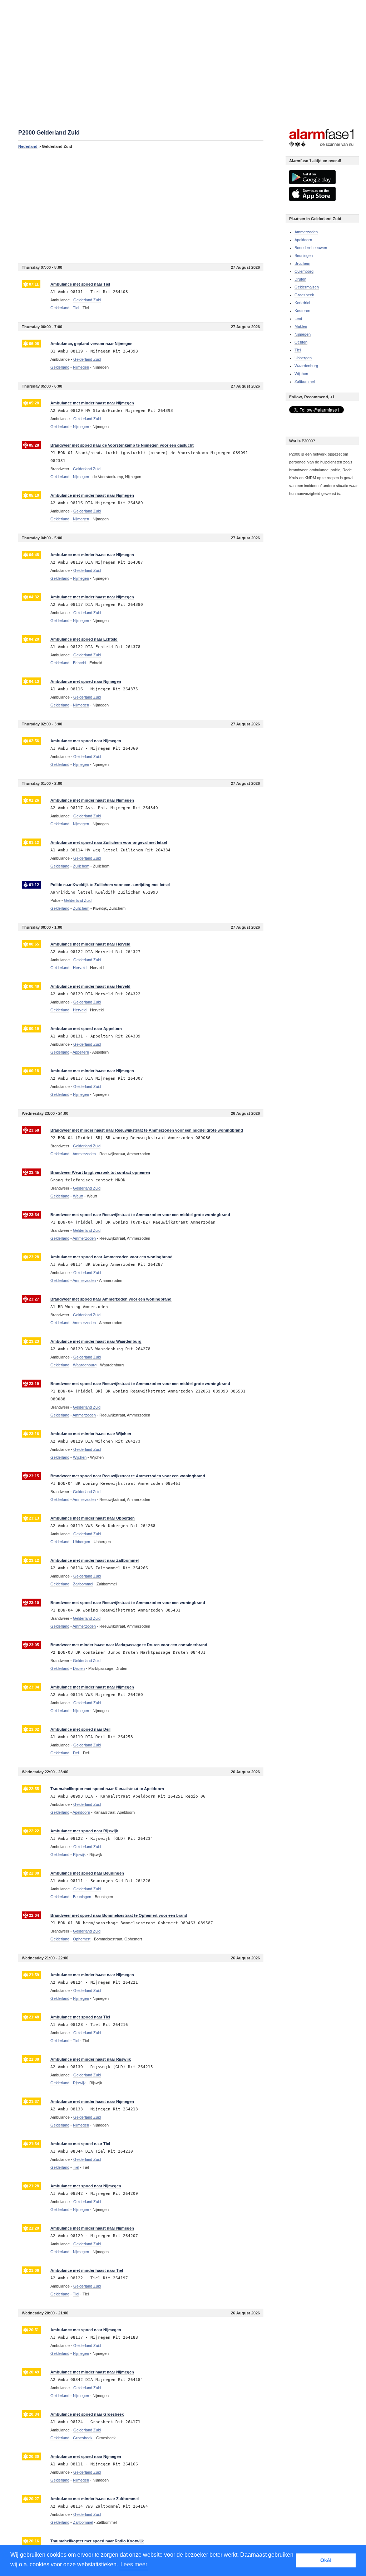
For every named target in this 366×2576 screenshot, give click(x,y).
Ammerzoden (306, 232)
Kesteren (302, 311)
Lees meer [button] (134, 2564)
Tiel (298, 350)
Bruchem (302, 263)
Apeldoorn (303, 240)
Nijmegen (303, 334)
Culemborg (304, 271)
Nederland (28, 146)
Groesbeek (304, 295)
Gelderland (60, 308)
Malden (301, 326)
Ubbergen (303, 358)
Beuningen (304, 256)
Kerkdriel (302, 303)
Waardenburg (306, 366)
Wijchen (301, 374)
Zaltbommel (305, 381)
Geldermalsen (307, 287)
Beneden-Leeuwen (311, 248)
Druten (300, 279)
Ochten (301, 342)
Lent (298, 319)
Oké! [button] (326, 2560)
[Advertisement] (141, 206)
